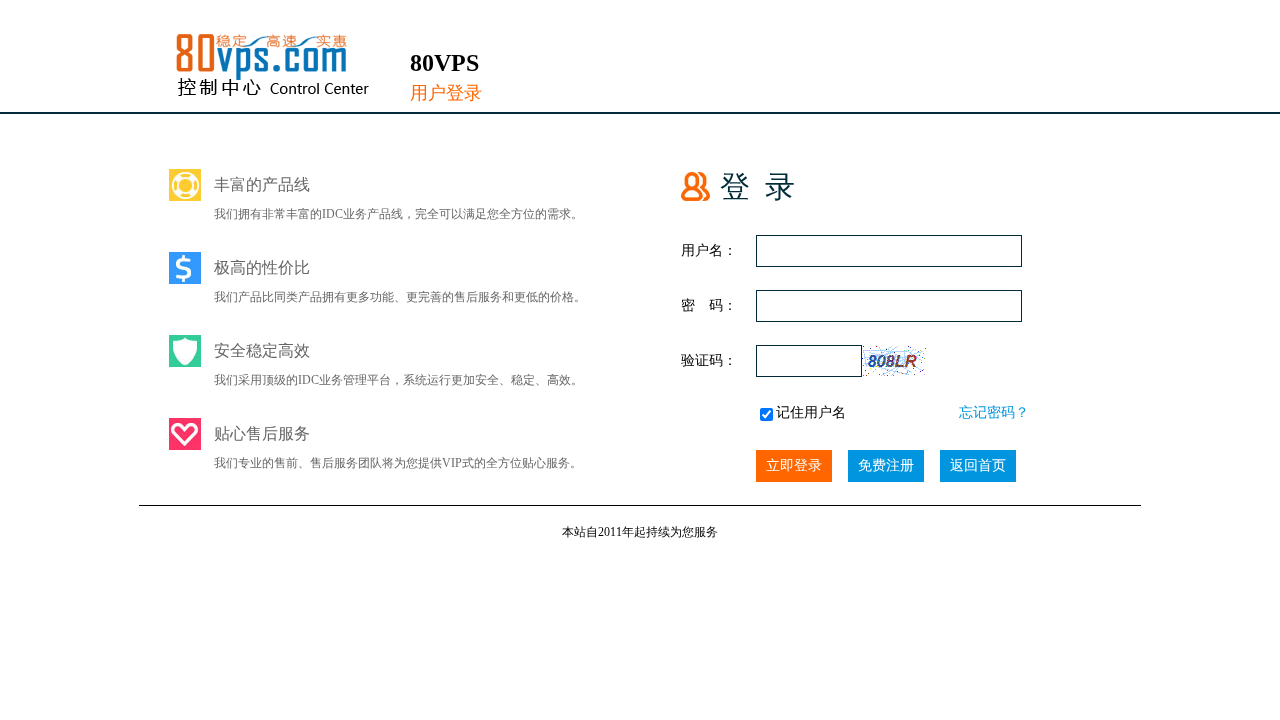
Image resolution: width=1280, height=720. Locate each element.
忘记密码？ (994, 412)
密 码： (709, 305)
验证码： (709, 360)
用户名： (709, 250)
